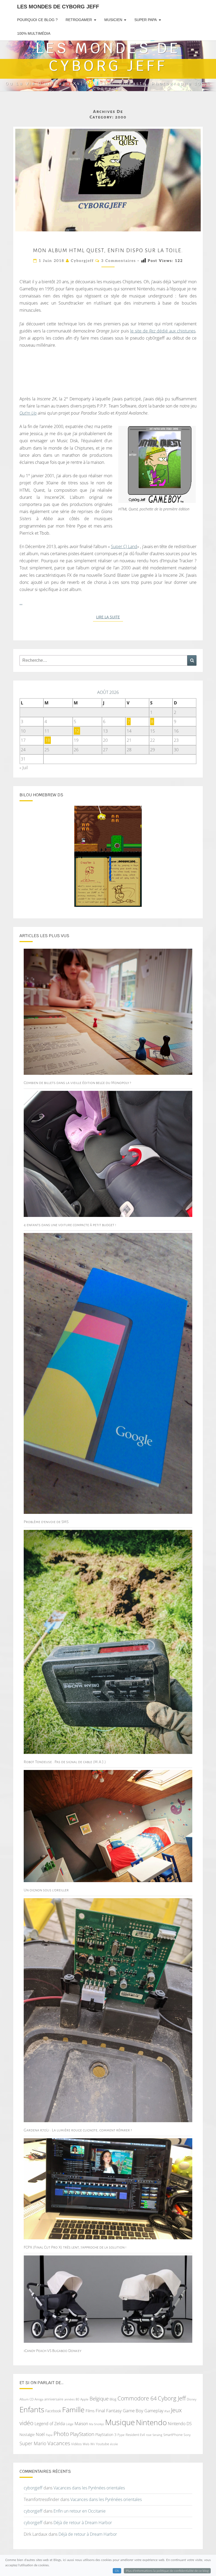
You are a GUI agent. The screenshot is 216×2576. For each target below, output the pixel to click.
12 (77, 731)
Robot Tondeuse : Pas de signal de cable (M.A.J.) (65, 1762)
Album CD (26, 2399)
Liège (70, 2424)
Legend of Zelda (50, 2424)
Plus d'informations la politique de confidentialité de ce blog (167, 2571)
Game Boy (133, 2411)
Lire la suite (110, 617)
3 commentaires (119, 261)
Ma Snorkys (97, 2424)
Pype (121, 2435)
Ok (117, 2571)
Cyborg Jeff (172, 2398)
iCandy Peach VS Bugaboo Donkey (53, 2351)
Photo (61, 2434)
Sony (187, 2435)
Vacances (59, 2443)
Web (86, 2444)
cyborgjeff (82, 261)
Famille (73, 2410)
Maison (81, 2424)
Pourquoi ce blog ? (37, 20)
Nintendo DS (180, 2424)
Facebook (53, 2411)
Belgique (99, 2399)
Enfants (32, 2409)
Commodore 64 (137, 2398)
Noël (40, 2434)
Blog (113, 2399)
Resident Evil (135, 2435)
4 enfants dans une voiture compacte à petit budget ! (70, 1225)
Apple (84, 2399)
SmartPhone (173, 2435)
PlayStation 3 (106, 2435)
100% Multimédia (34, 33)
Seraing (157, 2435)
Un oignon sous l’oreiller (46, 1890)
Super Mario (33, 2443)
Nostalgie (27, 2435)
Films (90, 2411)
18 (48, 740)
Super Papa (146, 20)
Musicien (113, 20)
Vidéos (76, 2444)
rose (149, 2435)
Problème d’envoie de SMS (46, 1522)
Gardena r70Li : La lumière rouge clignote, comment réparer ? (78, 2130)
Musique (120, 2422)
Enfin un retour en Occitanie (80, 2511)
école (114, 2444)
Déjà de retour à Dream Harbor (83, 2523)
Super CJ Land (124, 546)
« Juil (24, 768)
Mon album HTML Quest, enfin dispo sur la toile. (108, 250)
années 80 (72, 2399)
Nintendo (151, 2422)
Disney (192, 2399)
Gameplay (154, 2411)
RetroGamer (79, 20)
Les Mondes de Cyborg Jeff (58, 7)
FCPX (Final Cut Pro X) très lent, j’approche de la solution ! (75, 2247)
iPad (167, 2411)
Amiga (39, 2399)
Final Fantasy (109, 2411)
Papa (49, 2435)
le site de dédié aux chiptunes (163, 331)
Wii (93, 2444)
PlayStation (82, 2434)
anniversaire (54, 2399)
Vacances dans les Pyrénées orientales (89, 2488)
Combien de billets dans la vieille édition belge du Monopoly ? (77, 1083)
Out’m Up (28, 413)
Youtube (102, 2444)
